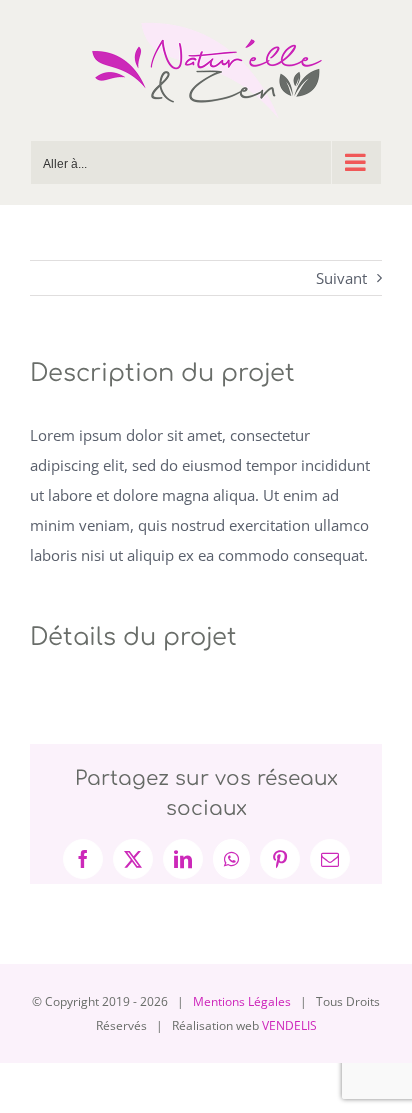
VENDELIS (289, 1025)
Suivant (341, 278)
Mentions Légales (242, 1001)
